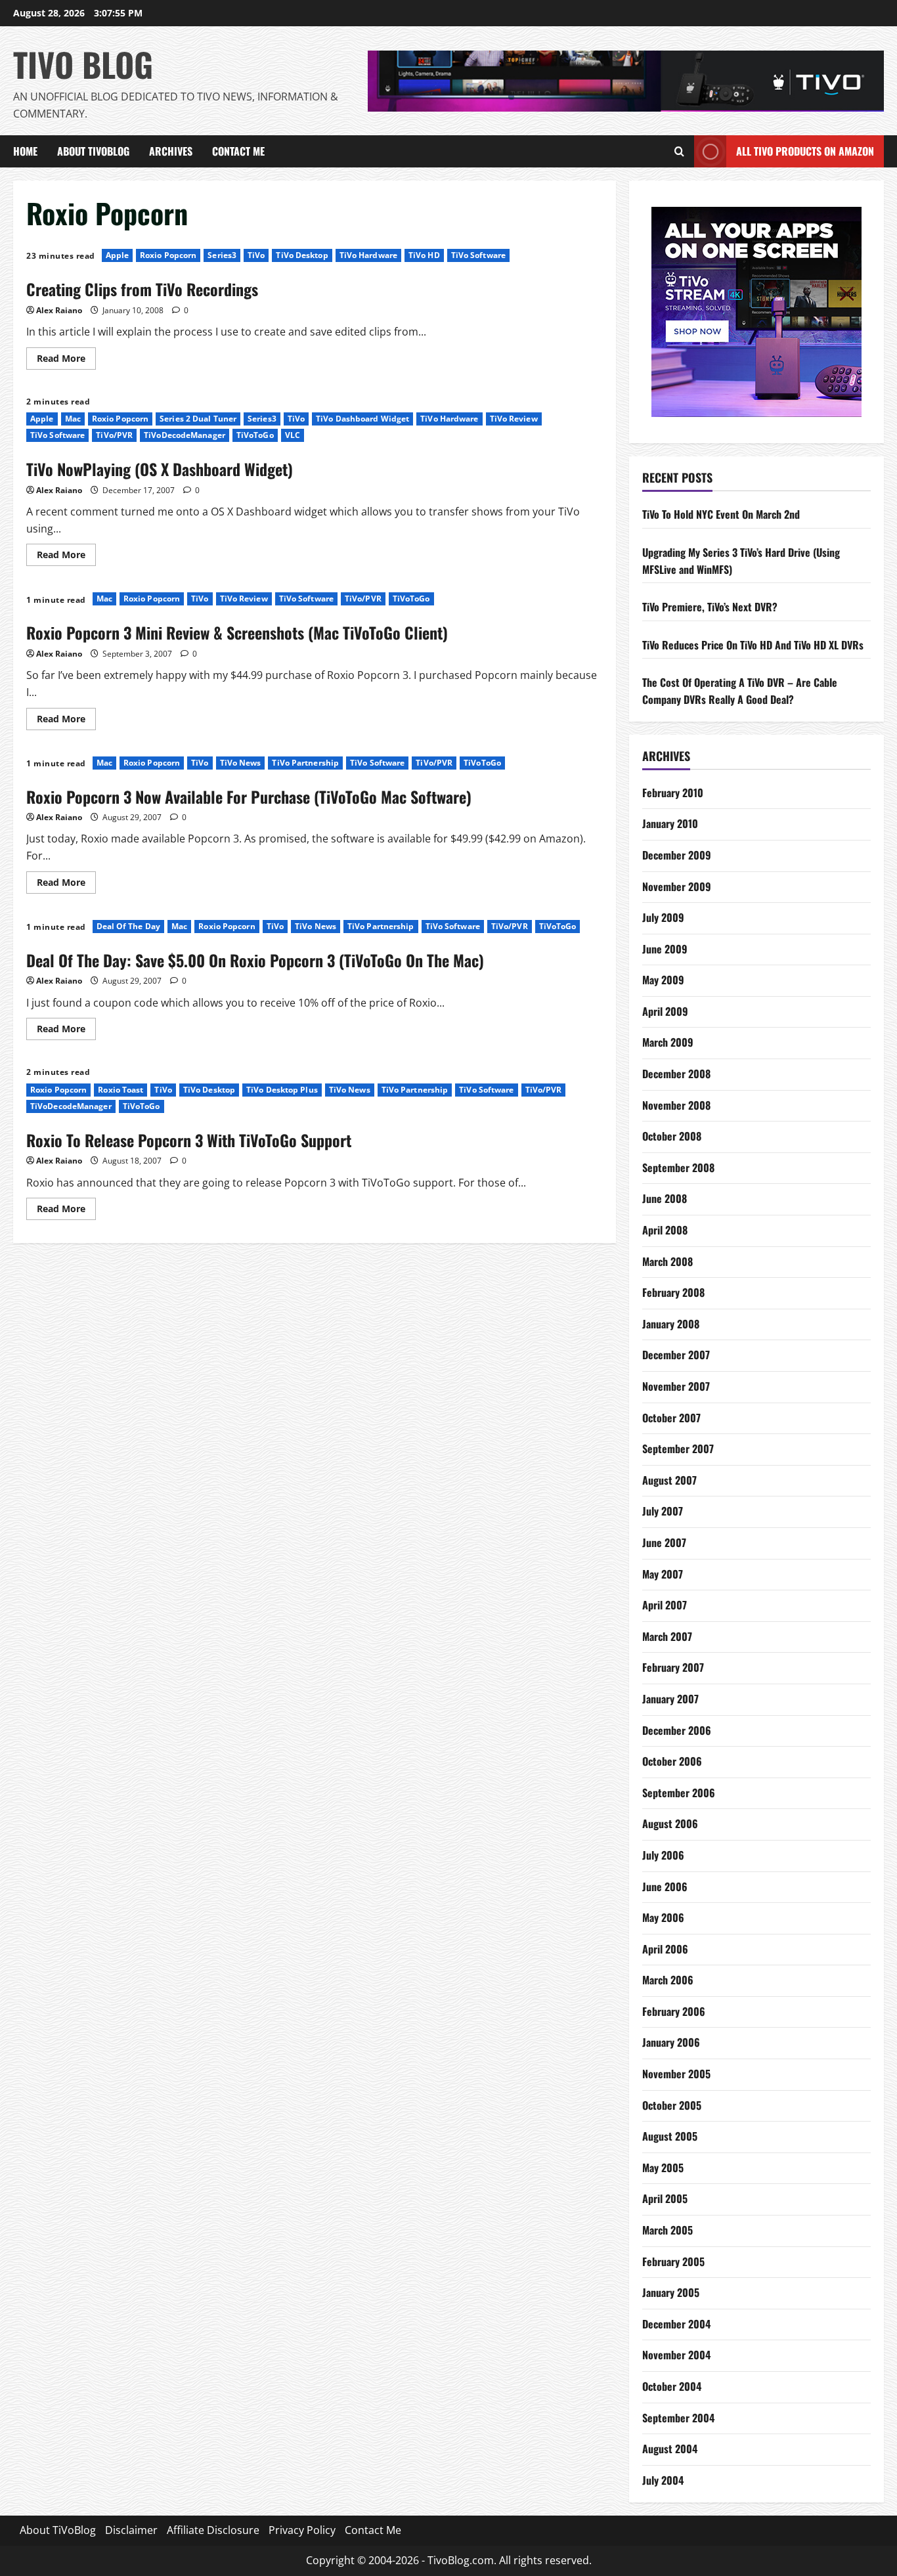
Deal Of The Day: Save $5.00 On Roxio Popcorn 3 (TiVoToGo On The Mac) (255, 960)
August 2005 (670, 2136)
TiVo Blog (83, 64)
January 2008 (671, 1324)
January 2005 (671, 2292)
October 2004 (672, 2386)
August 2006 (670, 1823)
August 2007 (669, 1480)
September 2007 (678, 1449)
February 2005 (673, 2261)
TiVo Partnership (305, 763)
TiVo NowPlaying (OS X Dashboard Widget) (160, 469)
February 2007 (673, 1667)
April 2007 (665, 1605)
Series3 (222, 255)
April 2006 (665, 1949)
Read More (66, 356)
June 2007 (664, 1542)
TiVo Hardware (368, 255)
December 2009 (677, 855)
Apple (118, 255)
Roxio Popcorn (168, 255)
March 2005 (667, 2230)
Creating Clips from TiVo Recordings (142, 289)
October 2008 (672, 1136)
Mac (73, 419)
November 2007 (676, 1386)
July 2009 (663, 917)
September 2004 (678, 2418)
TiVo (256, 255)
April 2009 (665, 1011)
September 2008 (678, 1168)
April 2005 (665, 2198)
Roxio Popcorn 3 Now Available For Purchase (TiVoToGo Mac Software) (249, 797)
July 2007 (663, 1511)
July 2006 (663, 1855)
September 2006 (679, 1793)
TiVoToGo (255, 435)
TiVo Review (514, 419)
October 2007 (671, 1418)
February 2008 (673, 1292)
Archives (171, 151)
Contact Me (238, 151)
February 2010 (673, 793)
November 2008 (676, 1105)
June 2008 (665, 1198)
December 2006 (677, 1730)
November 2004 (676, 2355)
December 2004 (676, 2324)
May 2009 (663, 980)
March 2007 (667, 1636)
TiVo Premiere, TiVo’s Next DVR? (710, 607)
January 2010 (670, 823)
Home (25, 151)
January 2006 (671, 2042)
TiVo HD (424, 255)
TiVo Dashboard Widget (362, 419)
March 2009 (668, 1042)
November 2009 (677, 886)
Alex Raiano (59, 310)
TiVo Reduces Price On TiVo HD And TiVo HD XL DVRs (753, 645)
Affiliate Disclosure (213, 2530)
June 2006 (665, 1887)
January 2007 (670, 1699)
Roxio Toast (120, 1090)
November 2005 (676, 2074)
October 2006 (672, 1761)
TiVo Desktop (302, 255)
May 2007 (663, 1574)
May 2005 (663, 2168)
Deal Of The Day (129, 926)
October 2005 (672, 2105)
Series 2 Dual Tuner (198, 419)
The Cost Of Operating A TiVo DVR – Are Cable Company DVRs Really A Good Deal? (740, 691)
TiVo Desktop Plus (282, 1090)
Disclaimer (131, 2530)
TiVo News (241, 763)
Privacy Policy (302, 2530)
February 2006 (674, 2011)
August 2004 (670, 2449)
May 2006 (663, 1917)
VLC (293, 435)
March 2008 (667, 1261)
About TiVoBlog (93, 151)
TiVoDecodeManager (185, 435)
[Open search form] (679, 152)
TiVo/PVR (114, 435)
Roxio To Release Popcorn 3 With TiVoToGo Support (189, 1140)
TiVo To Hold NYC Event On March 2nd (721, 514)
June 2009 (665, 949)
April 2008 (665, 1230)
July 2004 (663, 2480)
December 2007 (676, 1355)
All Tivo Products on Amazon (805, 151)
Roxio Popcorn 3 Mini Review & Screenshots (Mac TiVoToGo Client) (237, 632)
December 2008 (676, 1074)
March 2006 (668, 1980)
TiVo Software (478, 255)
